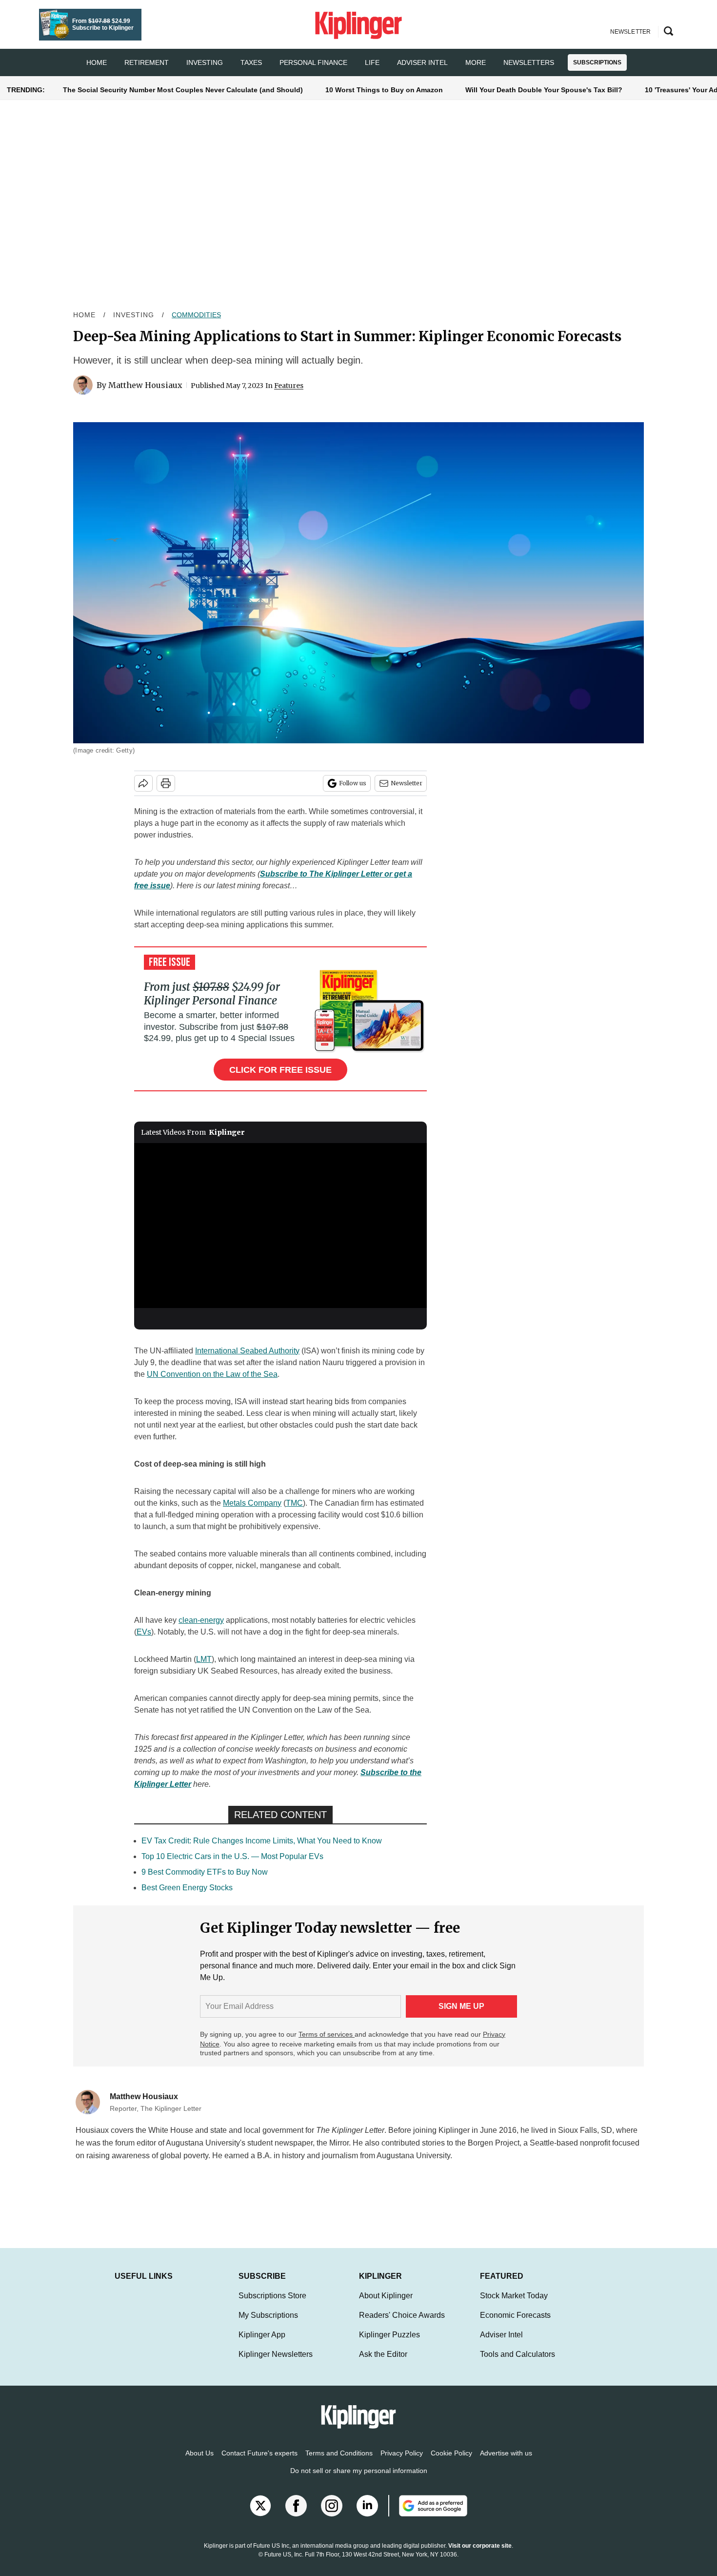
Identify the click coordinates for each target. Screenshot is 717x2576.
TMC (294, 1503)
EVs (144, 1632)
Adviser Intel (422, 62)
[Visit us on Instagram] (332, 2515)
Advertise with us (506, 2463)
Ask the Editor (383, 2364)
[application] (280, 1226)
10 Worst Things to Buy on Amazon (384, 90)
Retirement (147, 62)
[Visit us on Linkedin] (367, 2515)
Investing (205, 62)
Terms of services (327, 2034)
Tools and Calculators (518, 2364)
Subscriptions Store (272, 2305)
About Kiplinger (386, 2305)
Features (289, 386)
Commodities (196, 315)
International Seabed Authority (247, 1351)
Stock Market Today (514, 2305)
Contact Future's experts (259, 2463)
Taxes (251, 62)
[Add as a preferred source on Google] (428, 2515)
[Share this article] (143, 783)
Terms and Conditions (339, 2463)
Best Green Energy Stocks (187, 1888)
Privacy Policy (402, 2463)
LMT (204, 1659)
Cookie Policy (451, 2463)
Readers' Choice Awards (402, 2325)
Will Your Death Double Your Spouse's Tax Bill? (544, 90)
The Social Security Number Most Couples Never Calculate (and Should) (183, 90)
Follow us (353, 783)
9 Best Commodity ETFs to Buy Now (205, 1872)
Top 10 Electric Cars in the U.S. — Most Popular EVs (232, 1856)
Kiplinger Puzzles (389, 2344)
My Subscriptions (268, 2325)
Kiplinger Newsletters (276, 2364)
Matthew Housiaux (145, 385)
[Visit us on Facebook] (296, 2515)
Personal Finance (313, 62)
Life (372, 62)
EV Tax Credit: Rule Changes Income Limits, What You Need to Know (262, 1841)
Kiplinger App (262, 2344)
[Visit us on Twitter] (260, 2515)
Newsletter (407, 783)
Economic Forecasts (515, 2325)
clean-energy (201, 1620)
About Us (199, 2463)
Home (84, 315)
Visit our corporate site (480, 2556)
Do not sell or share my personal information (359, 2480)
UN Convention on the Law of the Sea (212, 1374)
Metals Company (252, 1503)
